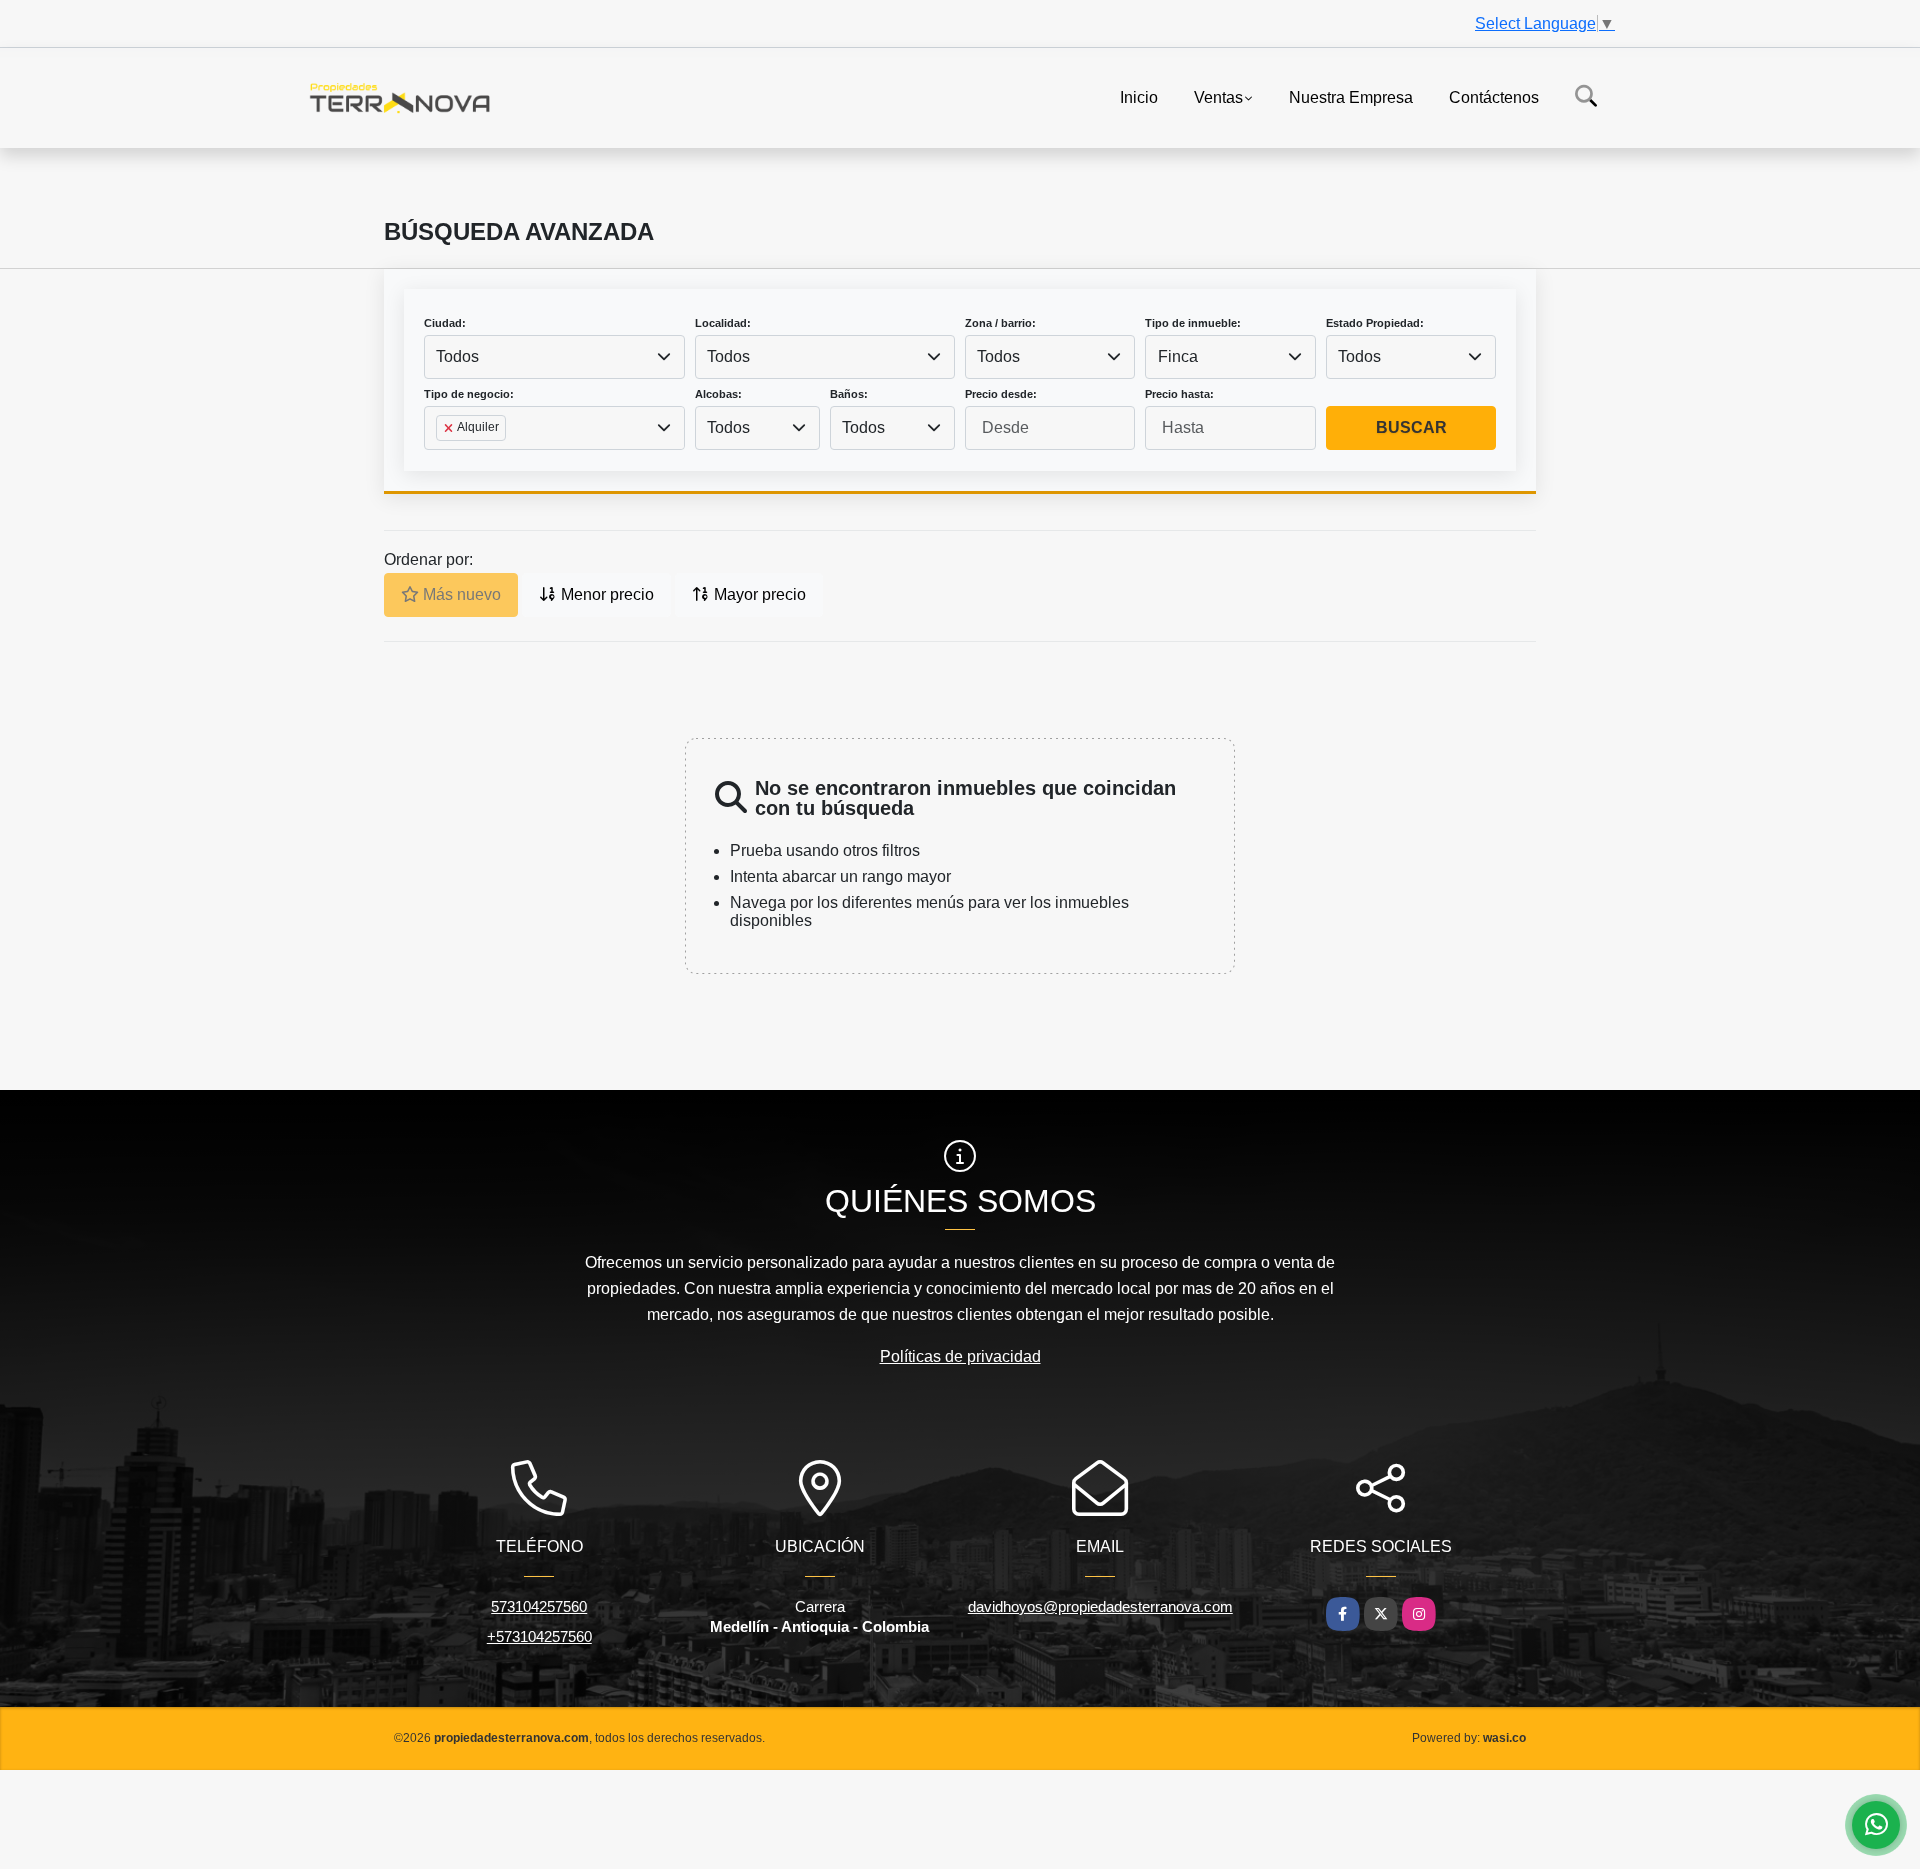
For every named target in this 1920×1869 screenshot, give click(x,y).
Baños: (849, 394)
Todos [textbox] (457, 356)
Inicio (1139, 96)
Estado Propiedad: (1375, 323)
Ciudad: (445, 323)
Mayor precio (758, 594)
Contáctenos (1494, 96)
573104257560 (539, 1606)
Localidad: (723, 323)
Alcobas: (718, 394)
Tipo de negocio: (469, 394)
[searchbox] (442, 460)
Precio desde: (1001, 394)
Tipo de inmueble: (1193, 323)
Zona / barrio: (1000, 323)
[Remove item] (450, 428)
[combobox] (554, 357)
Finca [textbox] (1178, 356)
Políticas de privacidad (960, 1356)
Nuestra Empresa (1351, 96)
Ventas (1218, 96)
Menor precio (605, 594)
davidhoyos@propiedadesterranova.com (1100, 1606)
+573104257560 (539, 1636)
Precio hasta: (1179, 394)
